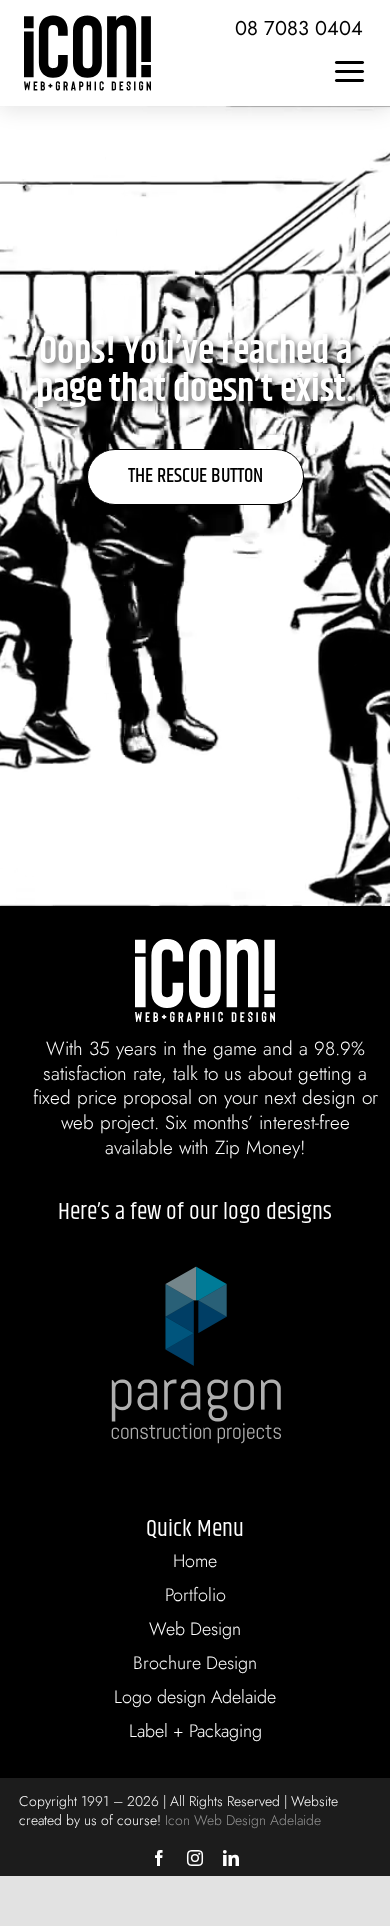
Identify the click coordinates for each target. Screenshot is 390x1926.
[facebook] (159, 1858)
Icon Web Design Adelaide (243, 1820)
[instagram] (195, 1858)
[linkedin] (231, 1858)
